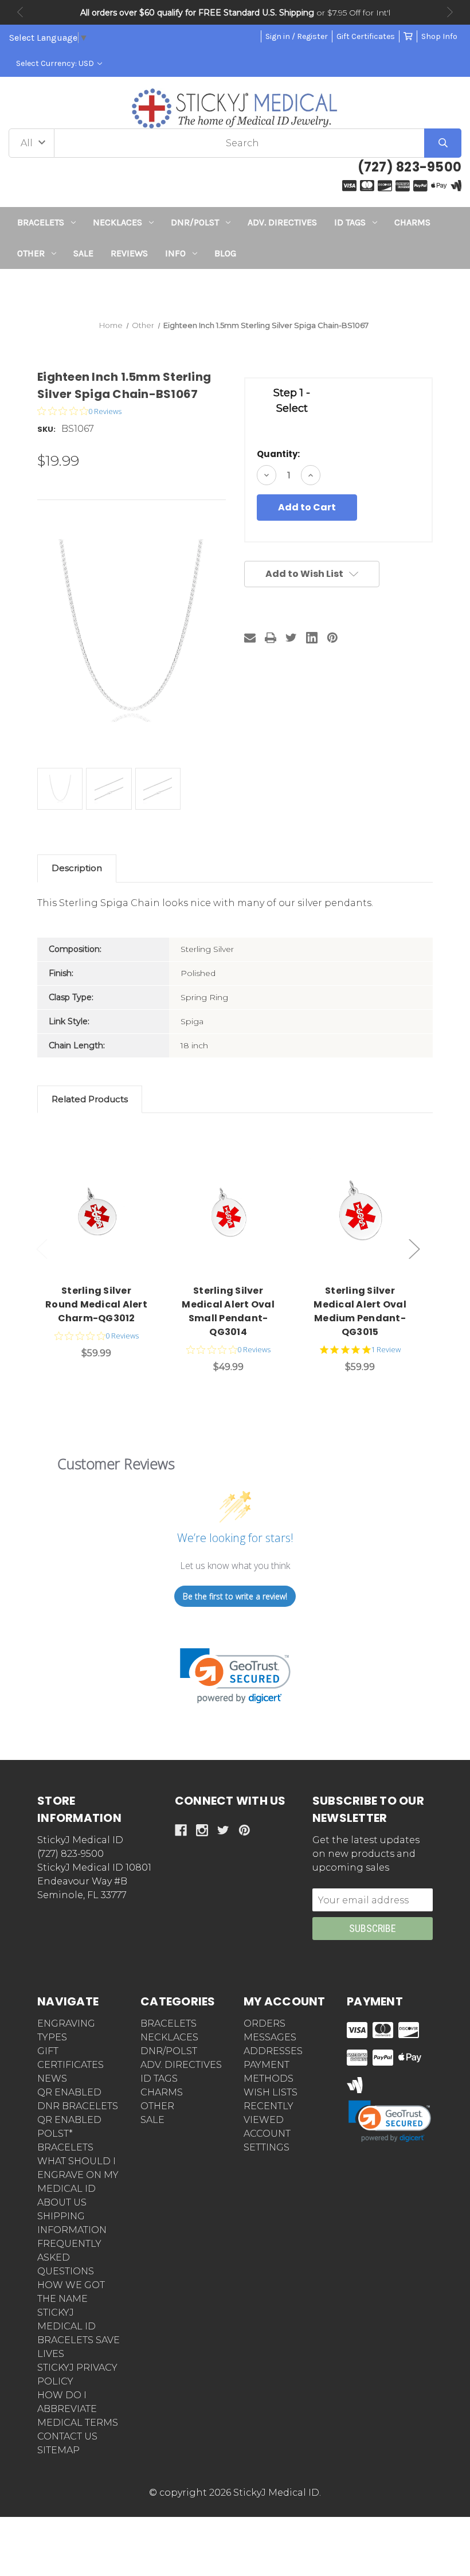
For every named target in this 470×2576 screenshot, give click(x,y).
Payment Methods (269, 2072)
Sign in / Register (297, 36)
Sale (83, 253)
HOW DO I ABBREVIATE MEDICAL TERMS (78, 2409)
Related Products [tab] (90, 1099)
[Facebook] (181, 1830)
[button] (235, 290)
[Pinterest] (332, 638)
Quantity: (278, 454)
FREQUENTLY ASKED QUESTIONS (69, 2257)
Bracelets (41, 222)
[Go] (443, 143)
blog (225, 253)
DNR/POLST (195, 222)
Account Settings (267, 2140)
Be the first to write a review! (235, 1596)
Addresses (273, 2051)
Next (450, 12)
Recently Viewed (269, 2113)
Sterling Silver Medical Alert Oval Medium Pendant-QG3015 (360, 1311)
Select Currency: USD (56, 63)
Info (175, 253)
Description (77, 868)
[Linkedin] (312, 638)
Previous (20, 12)
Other (31, 253)
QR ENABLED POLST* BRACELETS (69, 2134)
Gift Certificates (366, 36)
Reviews (129, 253)
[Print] (271, 638)
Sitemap (58, 2450)
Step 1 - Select (292, 401)
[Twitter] (291, 638)
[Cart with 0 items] (408, 36)
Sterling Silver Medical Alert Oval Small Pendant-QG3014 (228, 1311)
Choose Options (103, 1209)
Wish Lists (271, 2092)
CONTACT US (67, 2436)
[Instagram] (202, 1830)
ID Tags (350, 222)
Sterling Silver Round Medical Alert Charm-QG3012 (96, 1304)
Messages (270, 2037)
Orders (265, 2023)
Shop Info (439, 36)
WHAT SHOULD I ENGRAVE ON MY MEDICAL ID (78, 2175)
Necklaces (117, 222)
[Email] (250, 638)
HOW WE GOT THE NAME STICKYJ (71, 2299)
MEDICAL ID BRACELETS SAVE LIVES (79, 2340)
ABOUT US (62, 2202)
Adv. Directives (282, 222)
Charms (412, 222)
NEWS (52, 2079)
